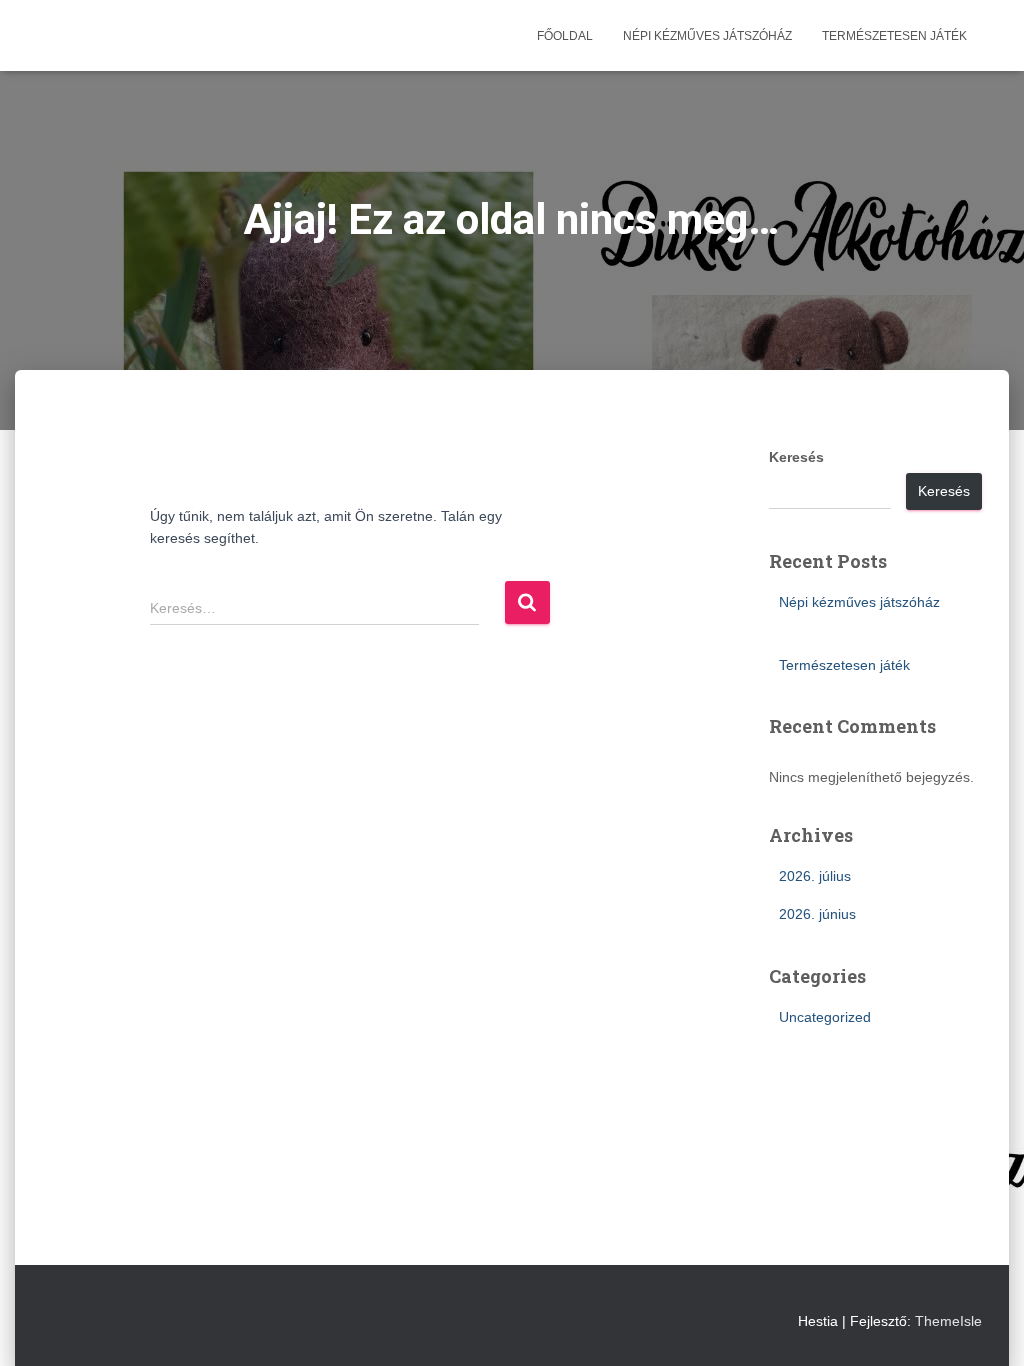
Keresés (796, 457)
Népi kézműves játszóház (707, 36)
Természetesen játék (894, 36)
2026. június (817, 914)
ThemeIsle (948, 1321)
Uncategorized (825, 1017)
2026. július (815, 876)
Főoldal (565, 36)
